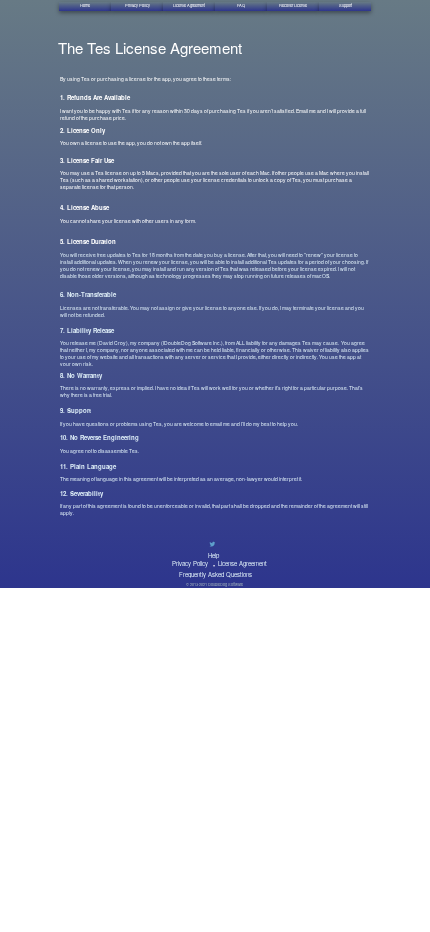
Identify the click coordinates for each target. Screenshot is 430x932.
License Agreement (242, 563)
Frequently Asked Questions (215, 574)
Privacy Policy (190, 563)
